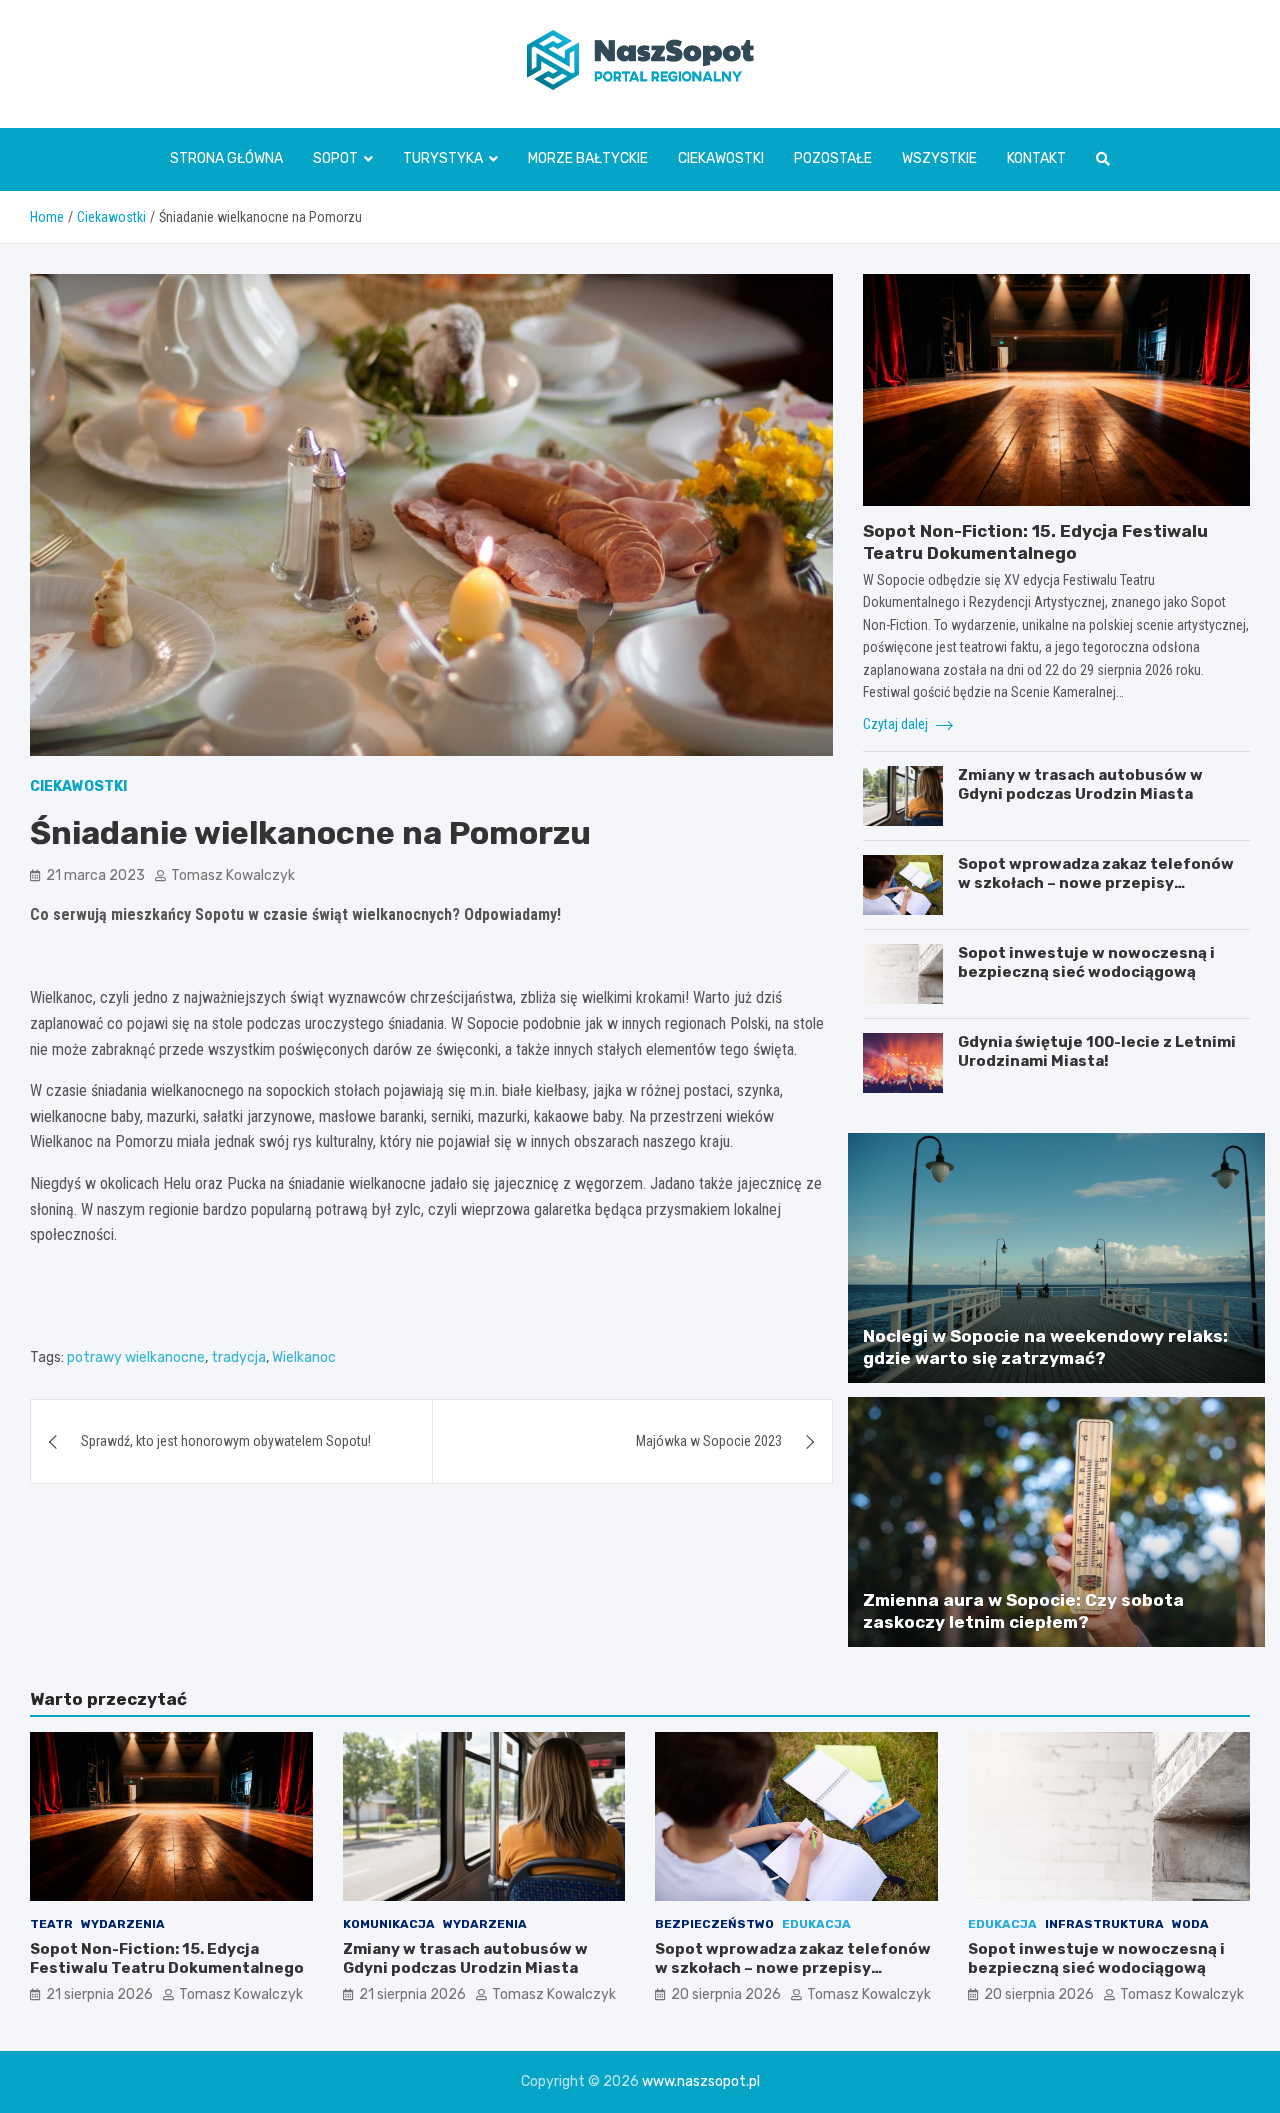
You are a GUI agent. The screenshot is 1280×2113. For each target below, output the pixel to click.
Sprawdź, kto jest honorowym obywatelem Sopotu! (226, 1441)
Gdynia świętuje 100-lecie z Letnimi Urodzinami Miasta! (1097, 1052)
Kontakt (1036, 158)
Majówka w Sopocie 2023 (709, 1441)
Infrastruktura (1104, 1924)
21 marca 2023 (95, 875)
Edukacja (816, 1924)
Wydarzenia (123, 1924)
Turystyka (443, 158)
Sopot (335, 158)
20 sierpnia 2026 (726, 1994)
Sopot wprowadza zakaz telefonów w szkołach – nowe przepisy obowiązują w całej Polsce (1096, 883)
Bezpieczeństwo (714, 1924)
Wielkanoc (304, 1357)
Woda (1190, 1924)
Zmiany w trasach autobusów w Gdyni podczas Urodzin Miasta (1080, 785)
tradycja (238, 1357)
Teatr (51, 1924)
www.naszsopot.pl (701, 2081)
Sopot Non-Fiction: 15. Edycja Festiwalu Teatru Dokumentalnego (167, 1959)
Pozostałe (833, 158)
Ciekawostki (721, 158)
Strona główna (226, 158)
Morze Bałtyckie (588, 158)
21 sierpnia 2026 (99, 1994)
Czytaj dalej (897, 724)
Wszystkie (939, 158)
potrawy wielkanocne (136, 1357)
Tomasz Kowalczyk (233, 875)
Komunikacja (389, 1924)
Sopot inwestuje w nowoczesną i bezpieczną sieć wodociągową (1086, 963)
